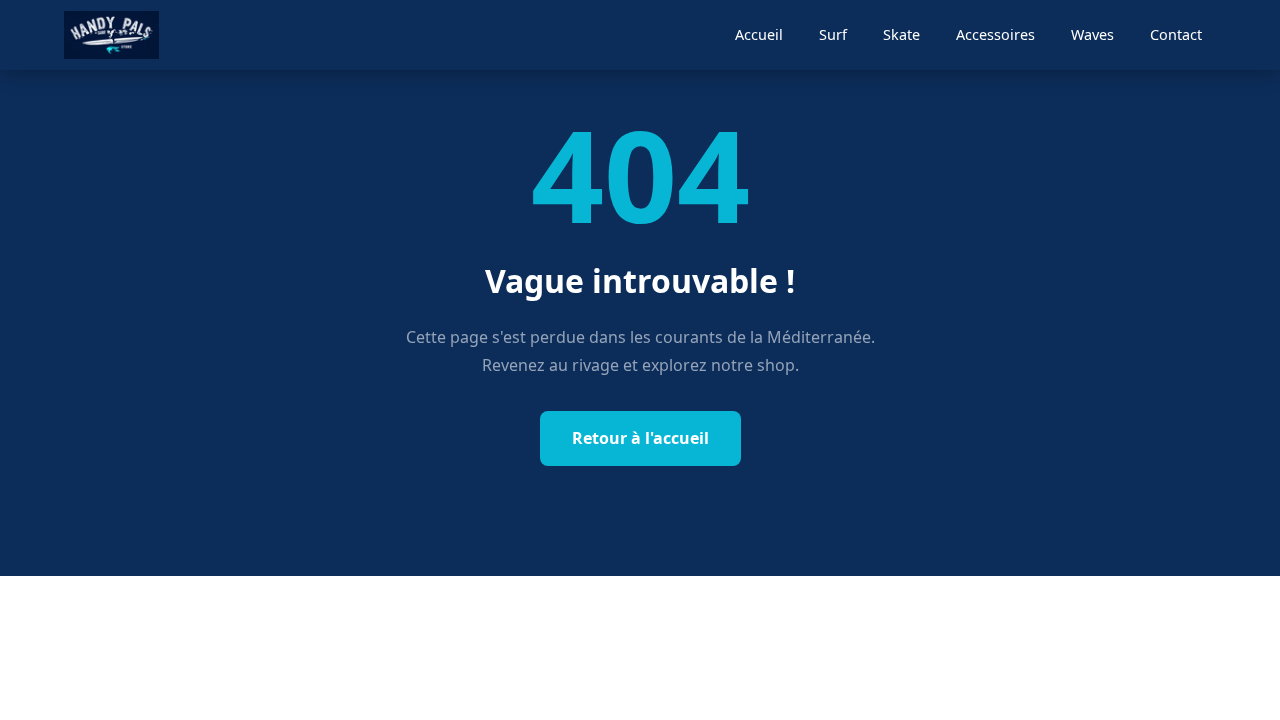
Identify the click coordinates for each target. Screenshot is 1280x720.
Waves (1092, 34)
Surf (833, 34)
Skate (901, 34)
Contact (1176, 34)
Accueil (759, 34)
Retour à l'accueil (640, 438)
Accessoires (995, 34)
